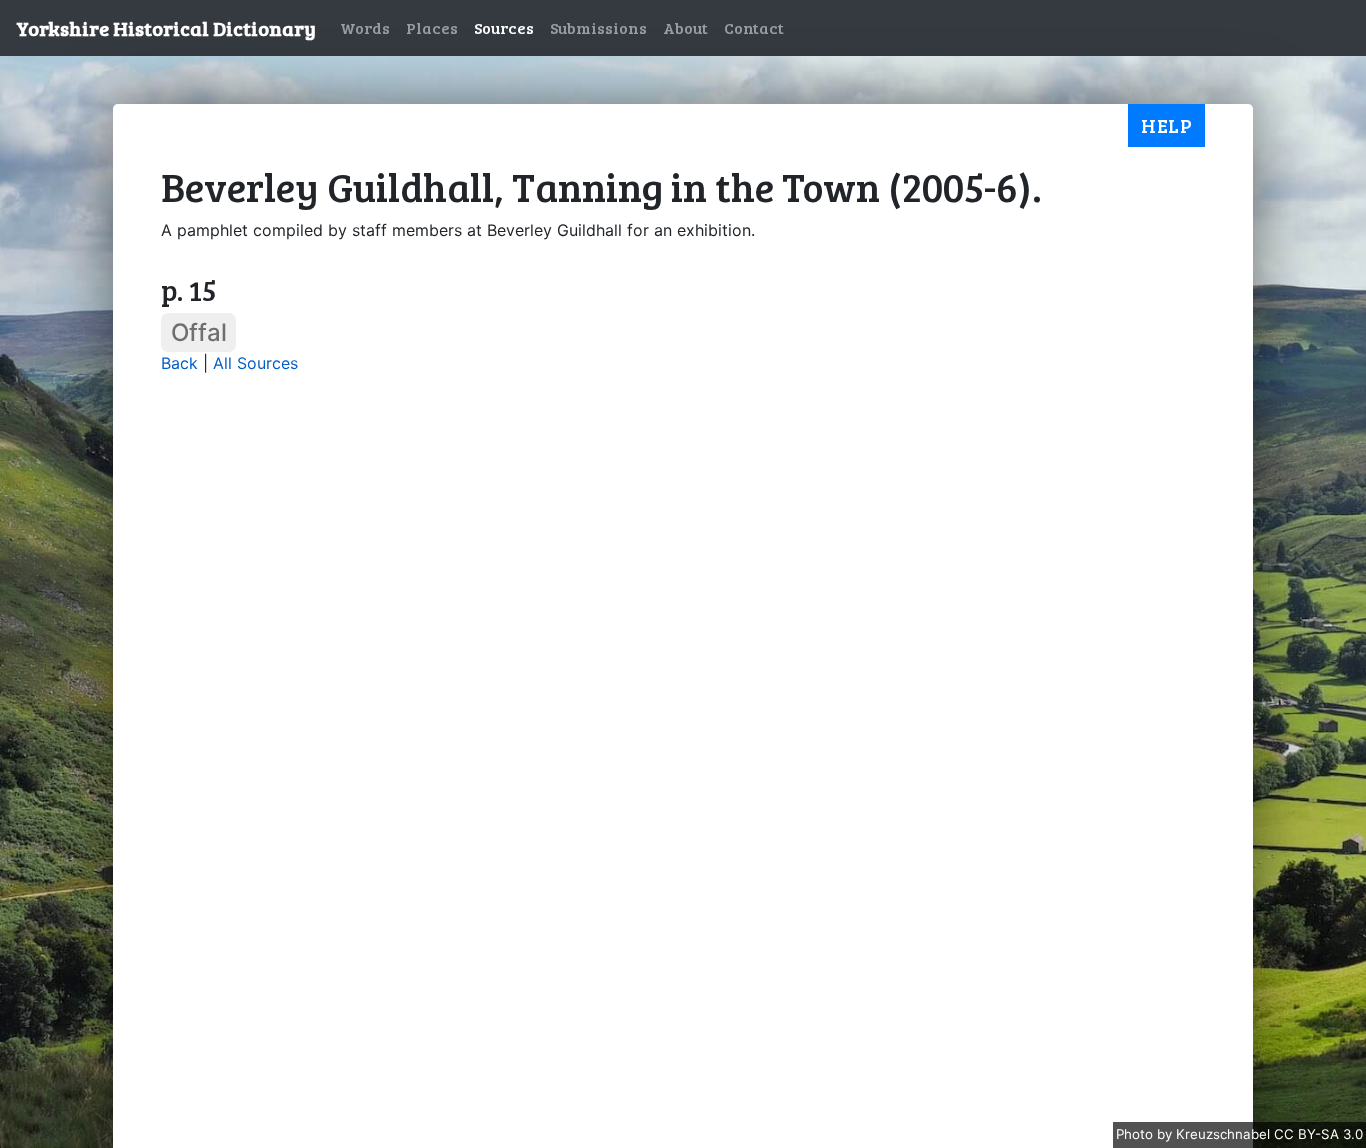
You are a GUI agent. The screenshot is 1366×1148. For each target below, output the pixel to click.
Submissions (598, 27)
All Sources (255, 363)
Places (432, 27)
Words (365, 27)
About (685, 27)
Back (179, 363)
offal (199, 332)
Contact (754, 27)
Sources (504, 27)
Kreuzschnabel (1225, 1134)
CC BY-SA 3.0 (1318, 1134)
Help (1166, 125)
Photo (1136, 1134)
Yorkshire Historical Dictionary (166, 28)
